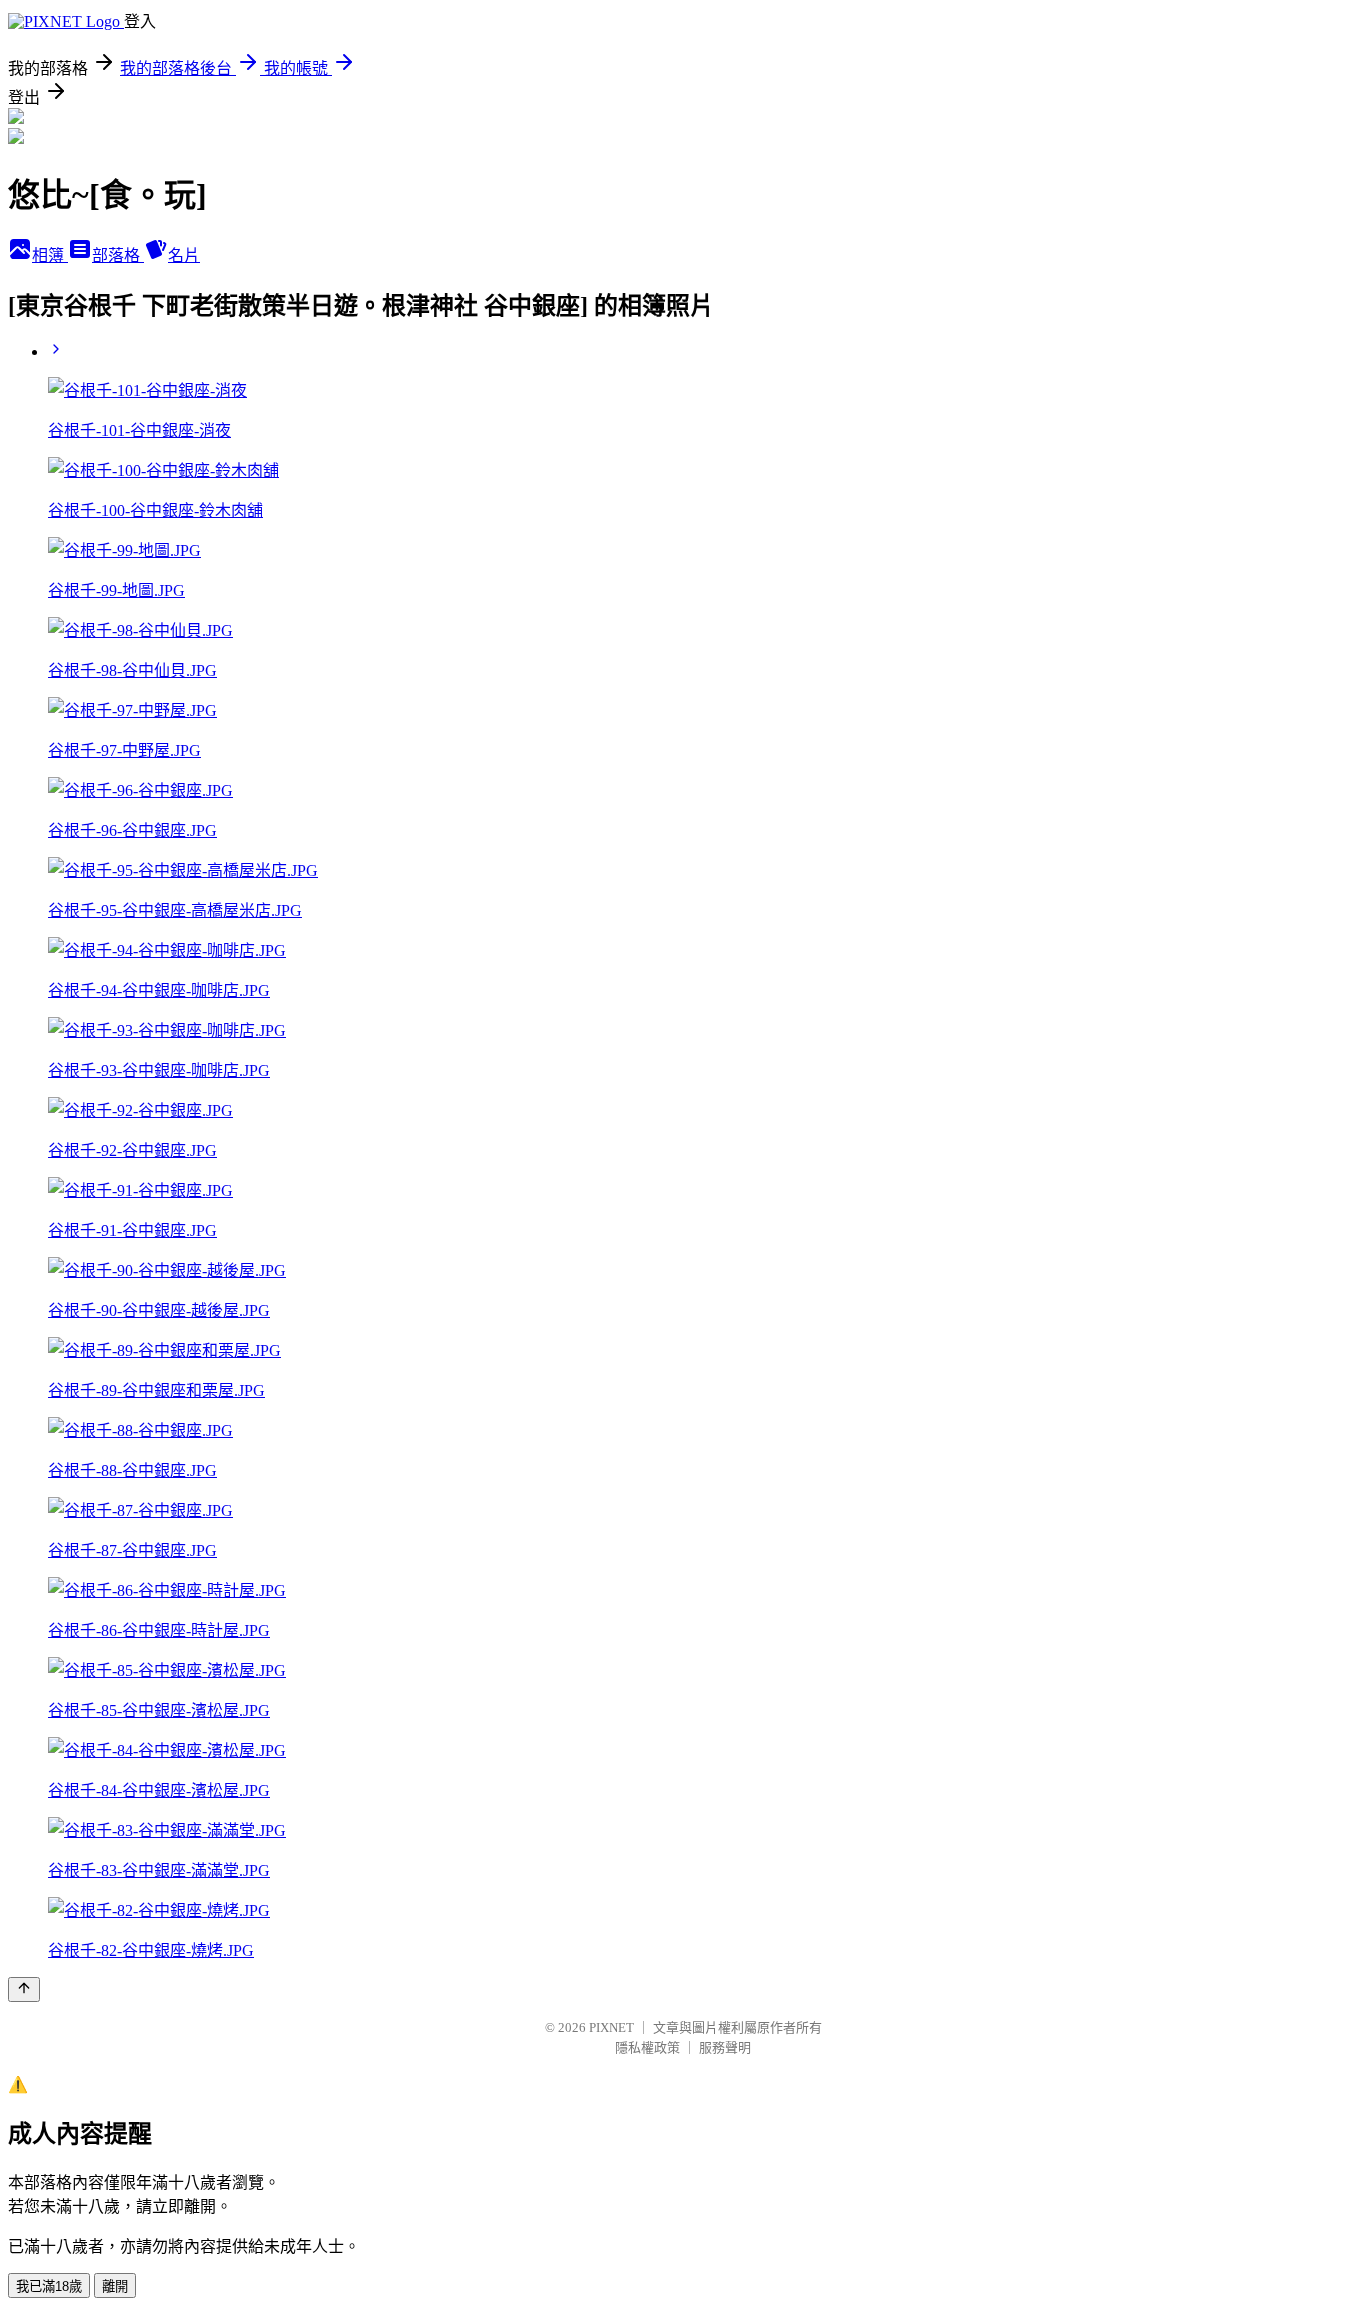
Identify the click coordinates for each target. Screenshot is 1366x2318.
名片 (184, 255)
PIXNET (611, 2027)
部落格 (118, 255)
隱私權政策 (647, 2047)
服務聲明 (725, 2047)
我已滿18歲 (49, 2286)
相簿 (50, 255)
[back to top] (24, 1989)
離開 (115, 2286)
